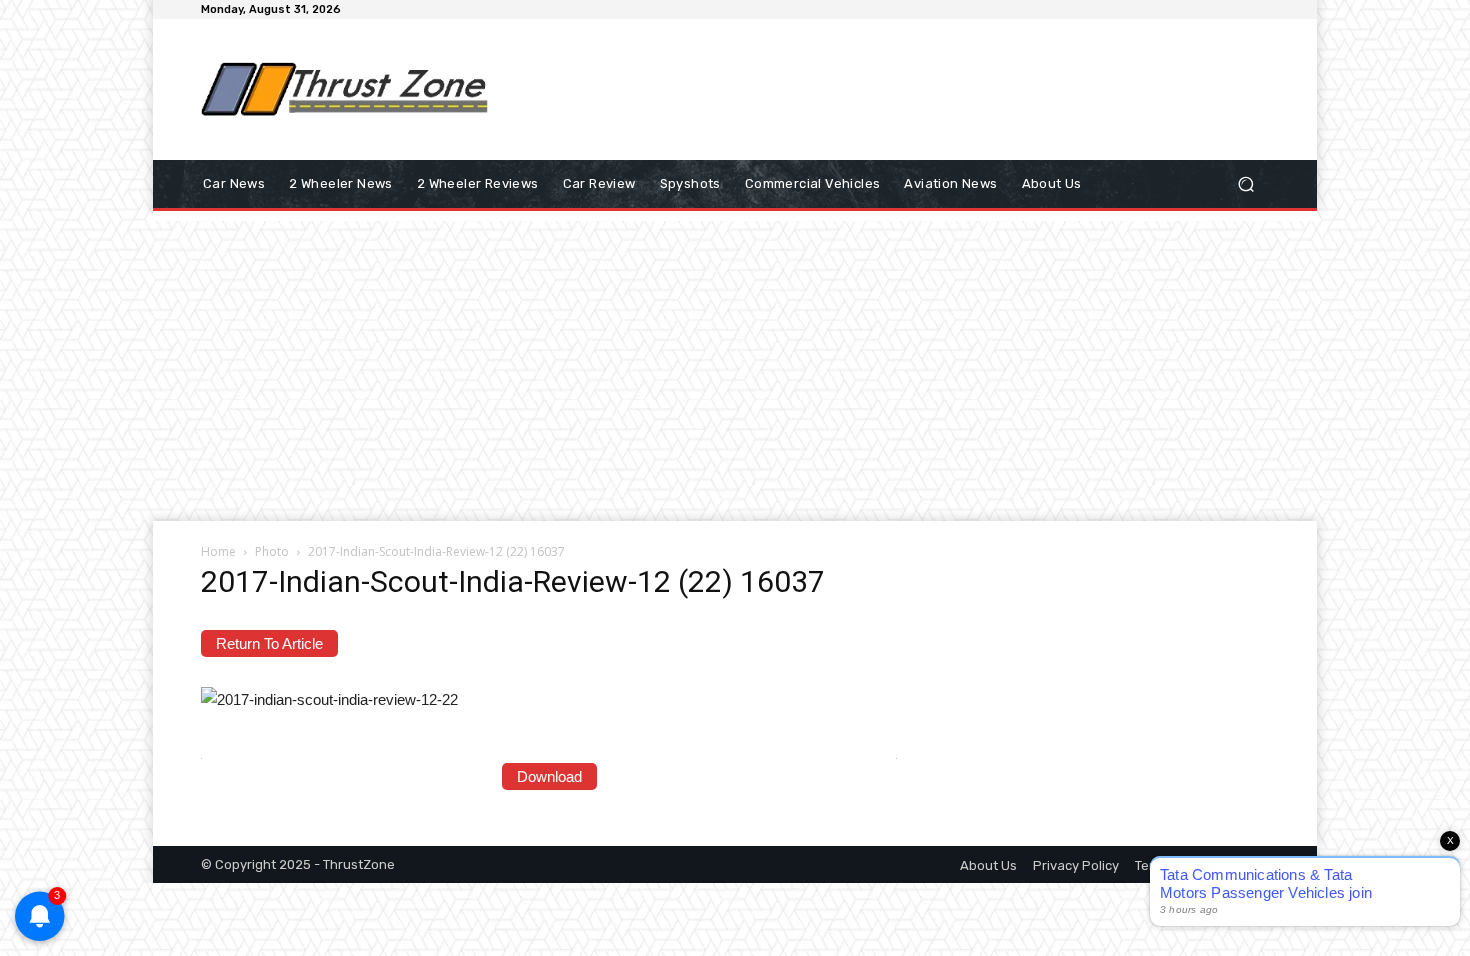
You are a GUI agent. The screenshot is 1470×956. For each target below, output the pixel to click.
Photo (272, 551)
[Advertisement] (900, 89)
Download (549, 776)
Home (218, 551)
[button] (1245, 184)
